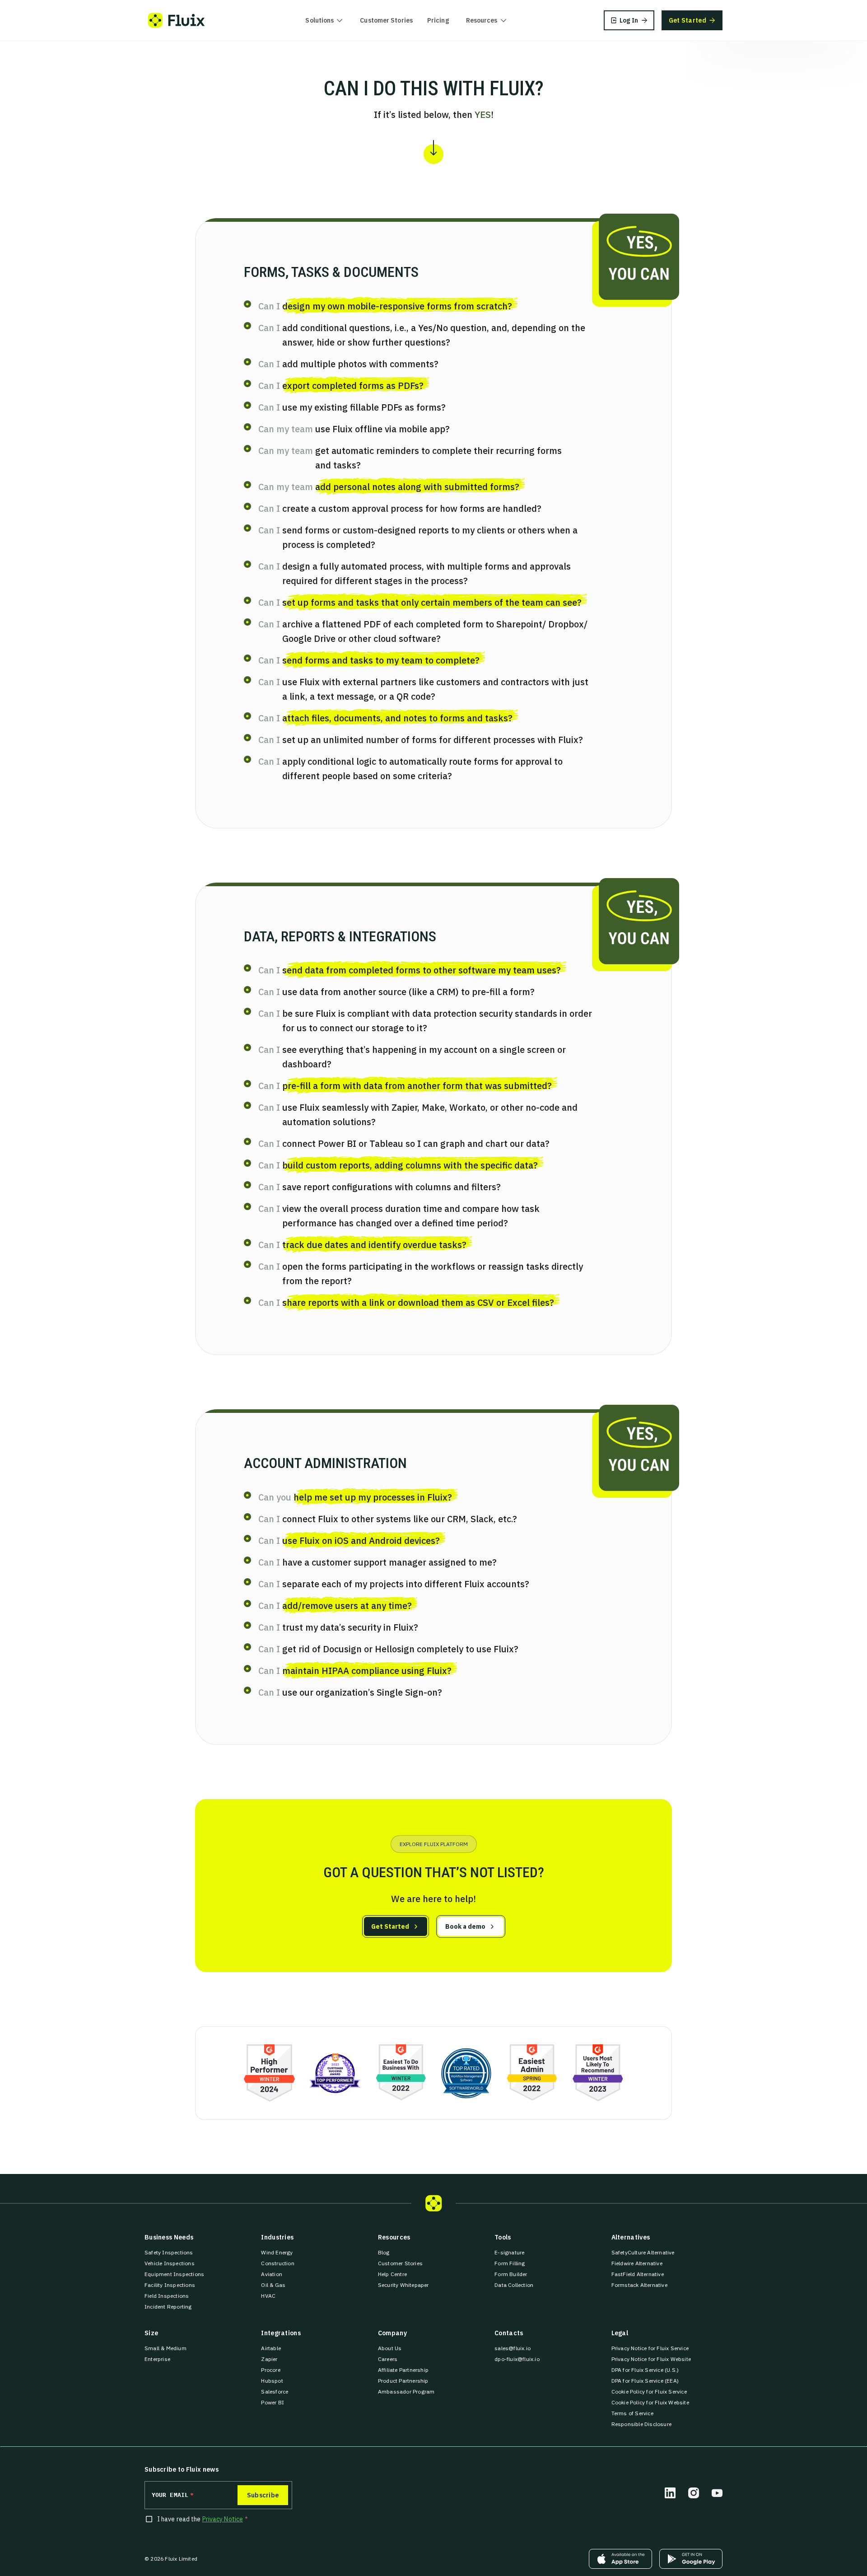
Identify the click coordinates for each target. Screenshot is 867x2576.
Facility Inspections (170, 2285)
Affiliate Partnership (403, 2370)
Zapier (269, 2359)
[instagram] (694, 2493)
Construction (277, 2263)
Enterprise (157, 2359)
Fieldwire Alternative (637, 2263)
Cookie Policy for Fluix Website (650, 2402)
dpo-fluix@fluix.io (517, 2359)
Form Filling (510, 2263)
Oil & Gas (273, 2285)
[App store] (620, 2559)
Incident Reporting (168, 2307)
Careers (388, 2359)
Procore (270, 2370)
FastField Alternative (638, 2274)
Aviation (272, 2274)
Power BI (273, 2402)
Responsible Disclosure (641, 2424)
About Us (390, 2348)
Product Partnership (403, 2381)
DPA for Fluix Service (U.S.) (645, 2370)
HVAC (268, 2296)
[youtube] (717, 2493)
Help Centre (392, 2274)
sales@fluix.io (513, 2348)
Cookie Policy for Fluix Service (649, 2391)
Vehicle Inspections (170, 2263)
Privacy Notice (223, 2519)
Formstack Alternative (639, 2285)
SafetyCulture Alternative (643, 2252)
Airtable (271, 2348)
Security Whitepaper (403, 2285)
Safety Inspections (169, 2252)
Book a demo (465, 1926)
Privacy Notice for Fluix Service (650, 2348)
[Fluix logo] (176, 20)
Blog (384, 2252)
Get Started (390, 1926)
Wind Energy (277, 2252)
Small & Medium (165, 2348)
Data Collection (514, 2285)
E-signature (509, 2252)
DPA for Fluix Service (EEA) (645, 2381)
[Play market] (691, 2559)
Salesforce (275, 2391)
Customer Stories (386, 20)
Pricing (438, 20)
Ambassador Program (406, 2391)
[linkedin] (670, 2493)
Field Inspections (167, 2296)
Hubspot (272, 2381)
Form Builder (511, 2274)
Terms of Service (632, 2413)
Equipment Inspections (174, 2274)
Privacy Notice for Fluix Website (651, 2359)
